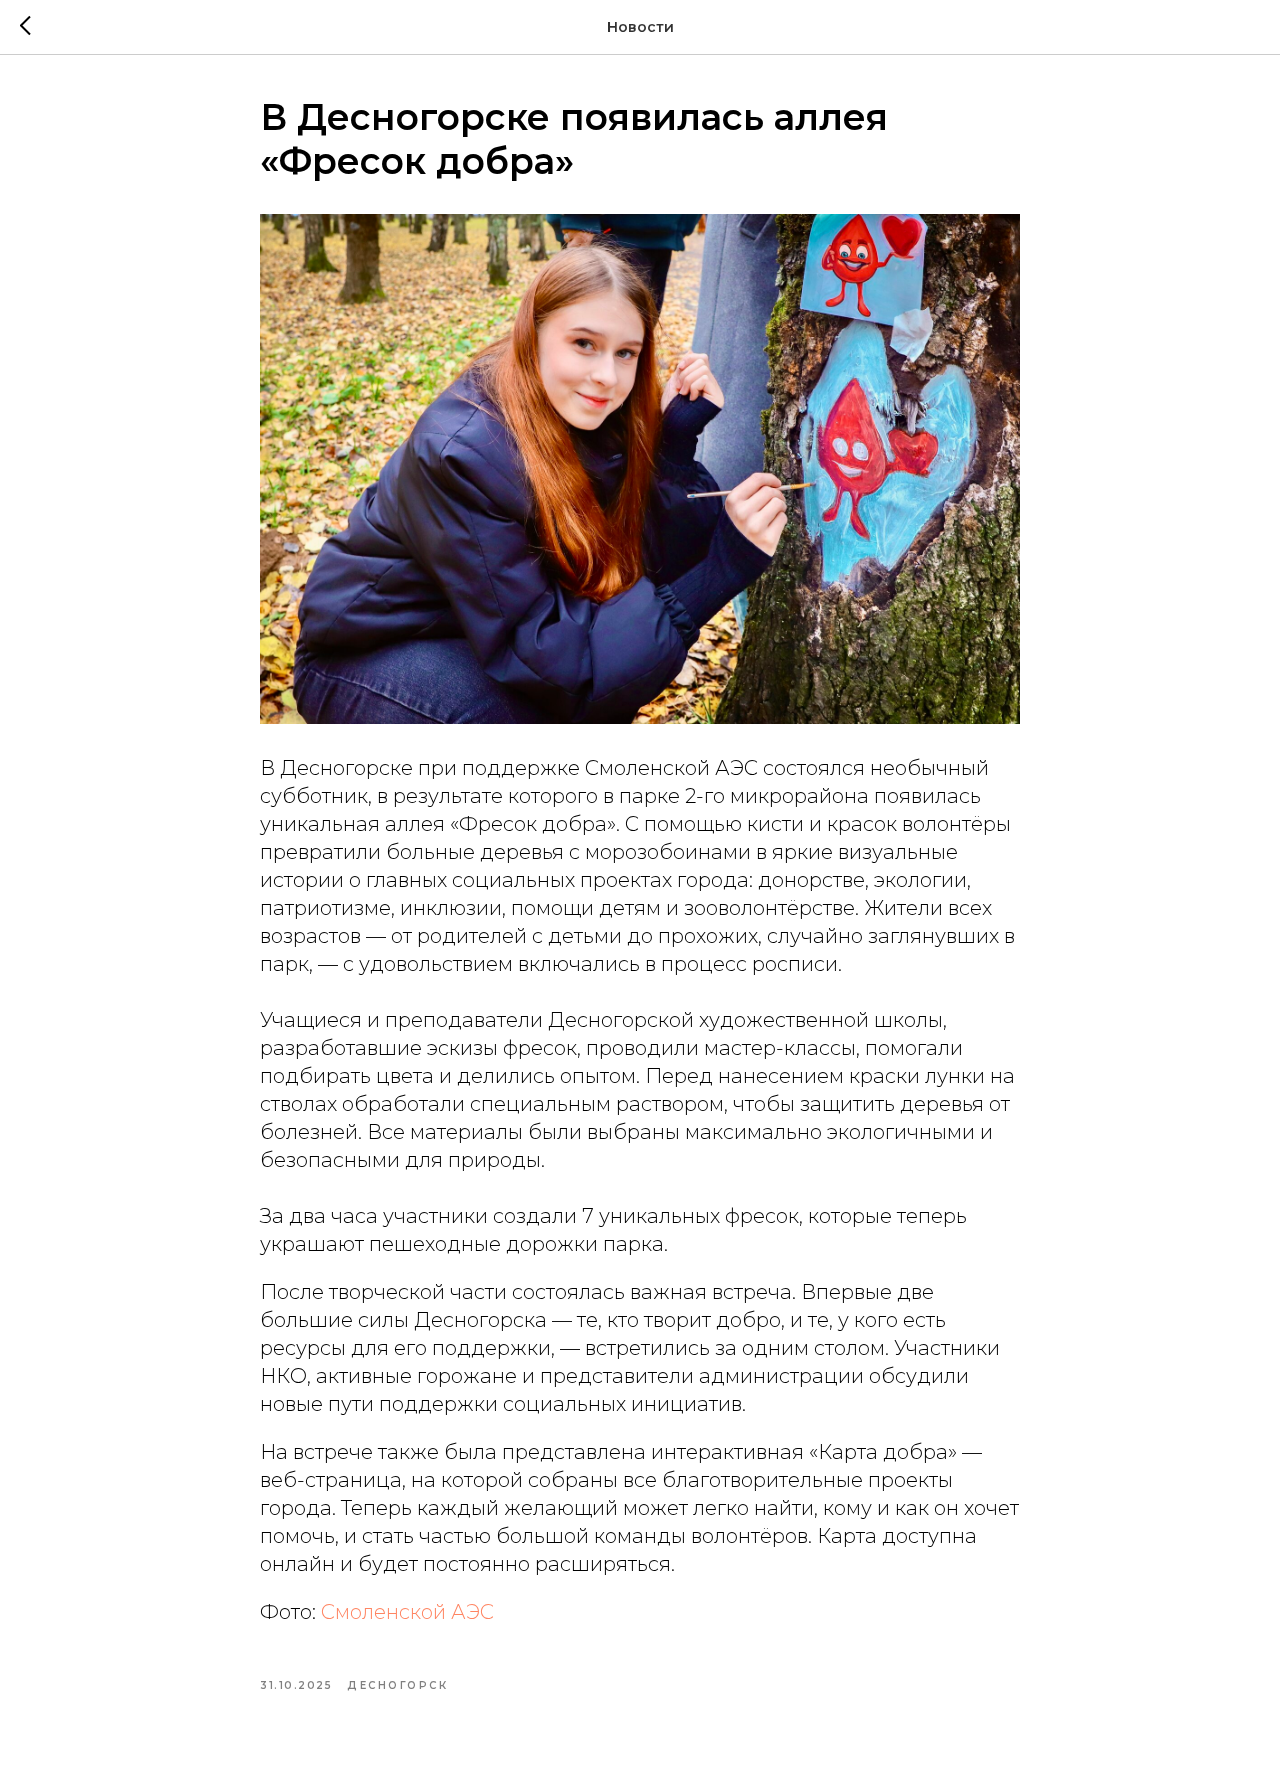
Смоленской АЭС (407, 1612)
